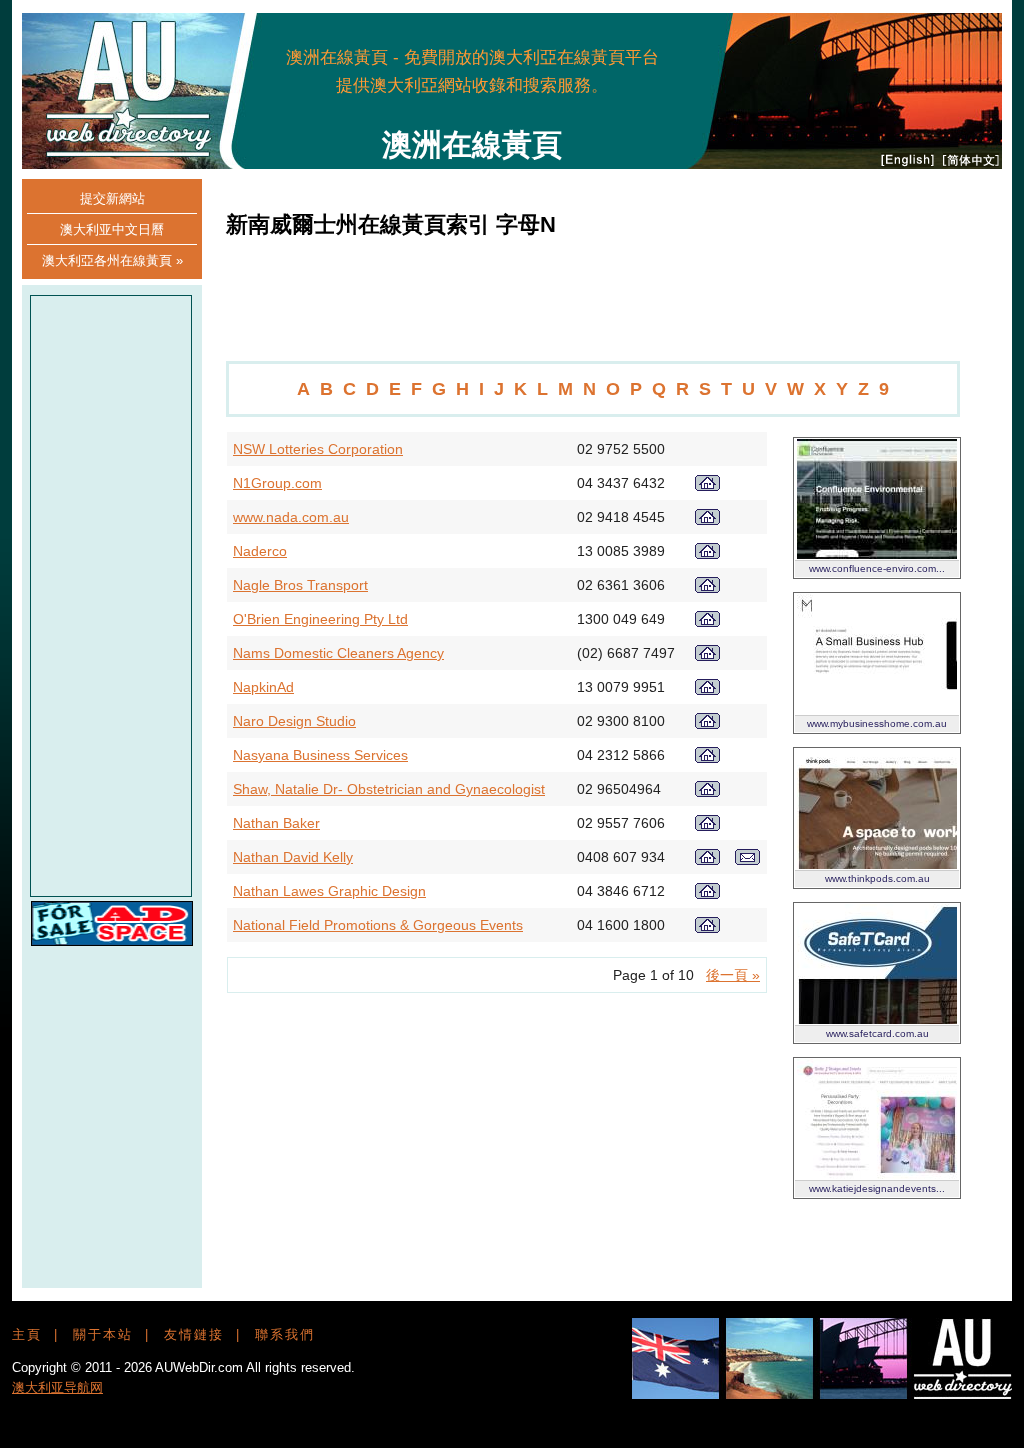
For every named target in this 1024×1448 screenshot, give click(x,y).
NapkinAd (263, 687)
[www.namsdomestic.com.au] (707, 656)
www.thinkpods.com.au (877, 878)
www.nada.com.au (291, 517)
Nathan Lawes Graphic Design (329, 891)
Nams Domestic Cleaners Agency (338, 653)
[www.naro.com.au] (707, 724)
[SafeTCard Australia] (877, 1019)
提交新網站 (112, 198)
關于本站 (103, 1334)
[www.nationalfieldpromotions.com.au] (707, 928)
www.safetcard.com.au (877, 1033)
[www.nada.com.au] (707, 520)
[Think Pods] (877, 864)
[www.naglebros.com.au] (707, 588)
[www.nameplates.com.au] (707, 622)
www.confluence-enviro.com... (877, 568)
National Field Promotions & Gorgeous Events (378, 925)
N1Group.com (277, 483)
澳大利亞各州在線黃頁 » (112, 260)
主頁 (27, 1334)
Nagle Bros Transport (300, 585)
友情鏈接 (194, 1334)
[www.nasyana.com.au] (707, 758)
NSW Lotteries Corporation (318, 449)
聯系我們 (285, 1334)
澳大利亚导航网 (57, 1387)
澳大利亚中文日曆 (112, 229)
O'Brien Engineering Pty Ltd (320, 619)
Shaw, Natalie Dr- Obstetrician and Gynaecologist (389, 789)
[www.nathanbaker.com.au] (707, 826)
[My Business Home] (877, 709)
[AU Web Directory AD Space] (112, 940)
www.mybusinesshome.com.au (877, 723)
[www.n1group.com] (707, 486)
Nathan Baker (276, 823)
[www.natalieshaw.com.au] (707, 792)
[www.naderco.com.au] (707, 554)
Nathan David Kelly (293, 857)
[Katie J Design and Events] (877, 1174)
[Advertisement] (624, 70)
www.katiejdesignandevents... (877, 1188)
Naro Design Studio (294, 721)
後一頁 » (733, 975)
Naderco (260, 551)
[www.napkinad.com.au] (707, 690)
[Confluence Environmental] (877, 554)
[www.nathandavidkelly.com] (707, 860)
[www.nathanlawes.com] (707, 894)
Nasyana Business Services (320, 755)
